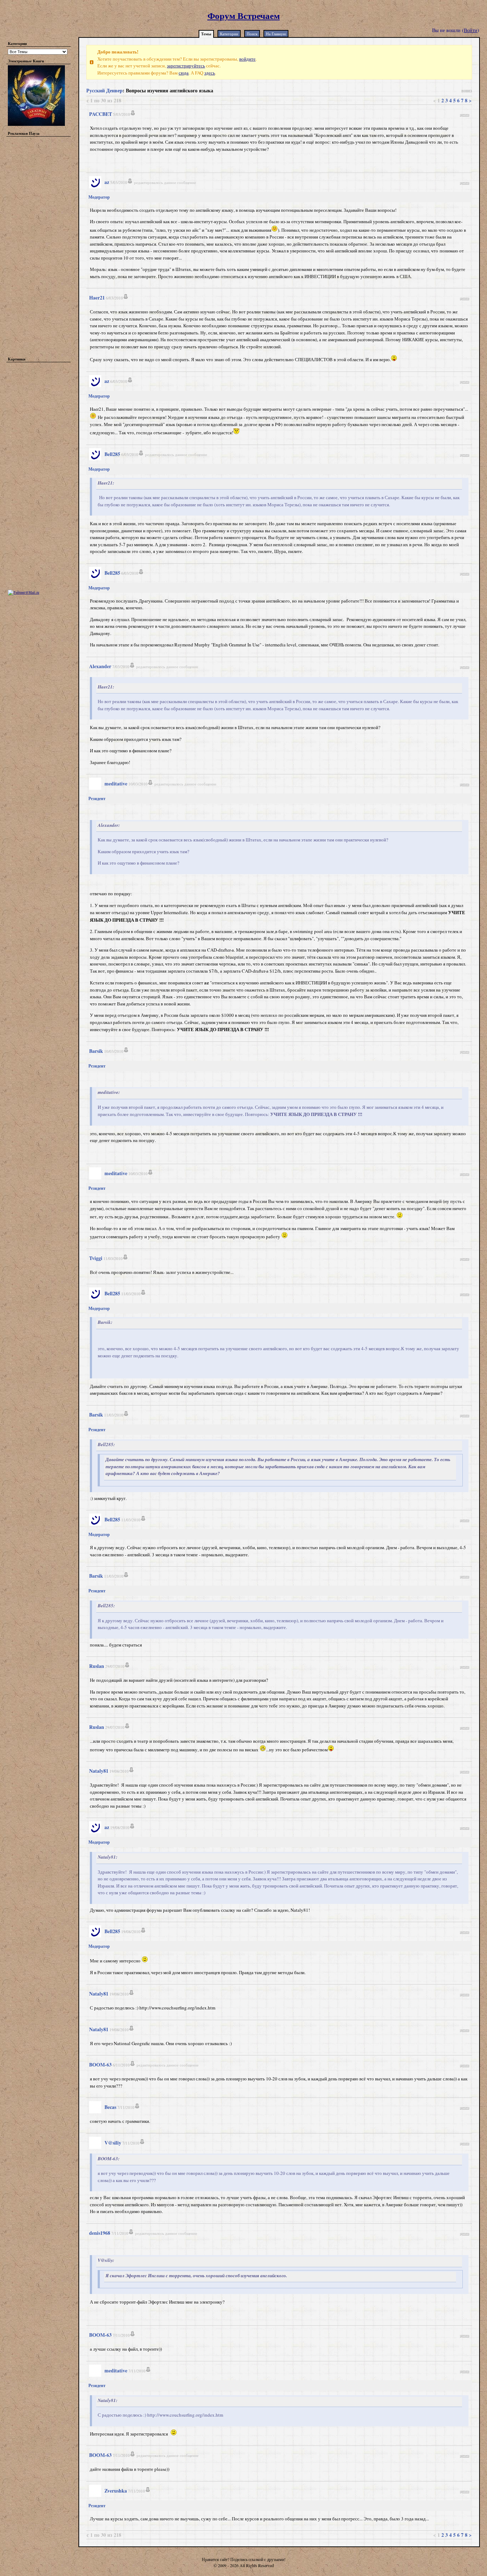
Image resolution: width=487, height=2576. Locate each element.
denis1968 (100, 2233)
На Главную (276, 34)
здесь (210, 73)
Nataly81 (99, 1771)
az (107, 182)
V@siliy (113, 2143)
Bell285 (112, 454)
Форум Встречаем (244, 16)
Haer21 (97, 298)
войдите (247, 59)
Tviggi (96, 1258)
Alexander (100, 666)
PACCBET (101, 114)
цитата (465, 114)
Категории (229, 34)
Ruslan (97, 1666)
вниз (467, 90)
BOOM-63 (100, 2065)
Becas (110, 2107)
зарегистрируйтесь (186, 66)
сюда (184, 73)
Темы (206, 34)
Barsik (96, 1051)
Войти (471, 30)
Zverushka (116, 2491)
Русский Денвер (104, 90)
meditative (116, 783)
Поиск (252, 34)
